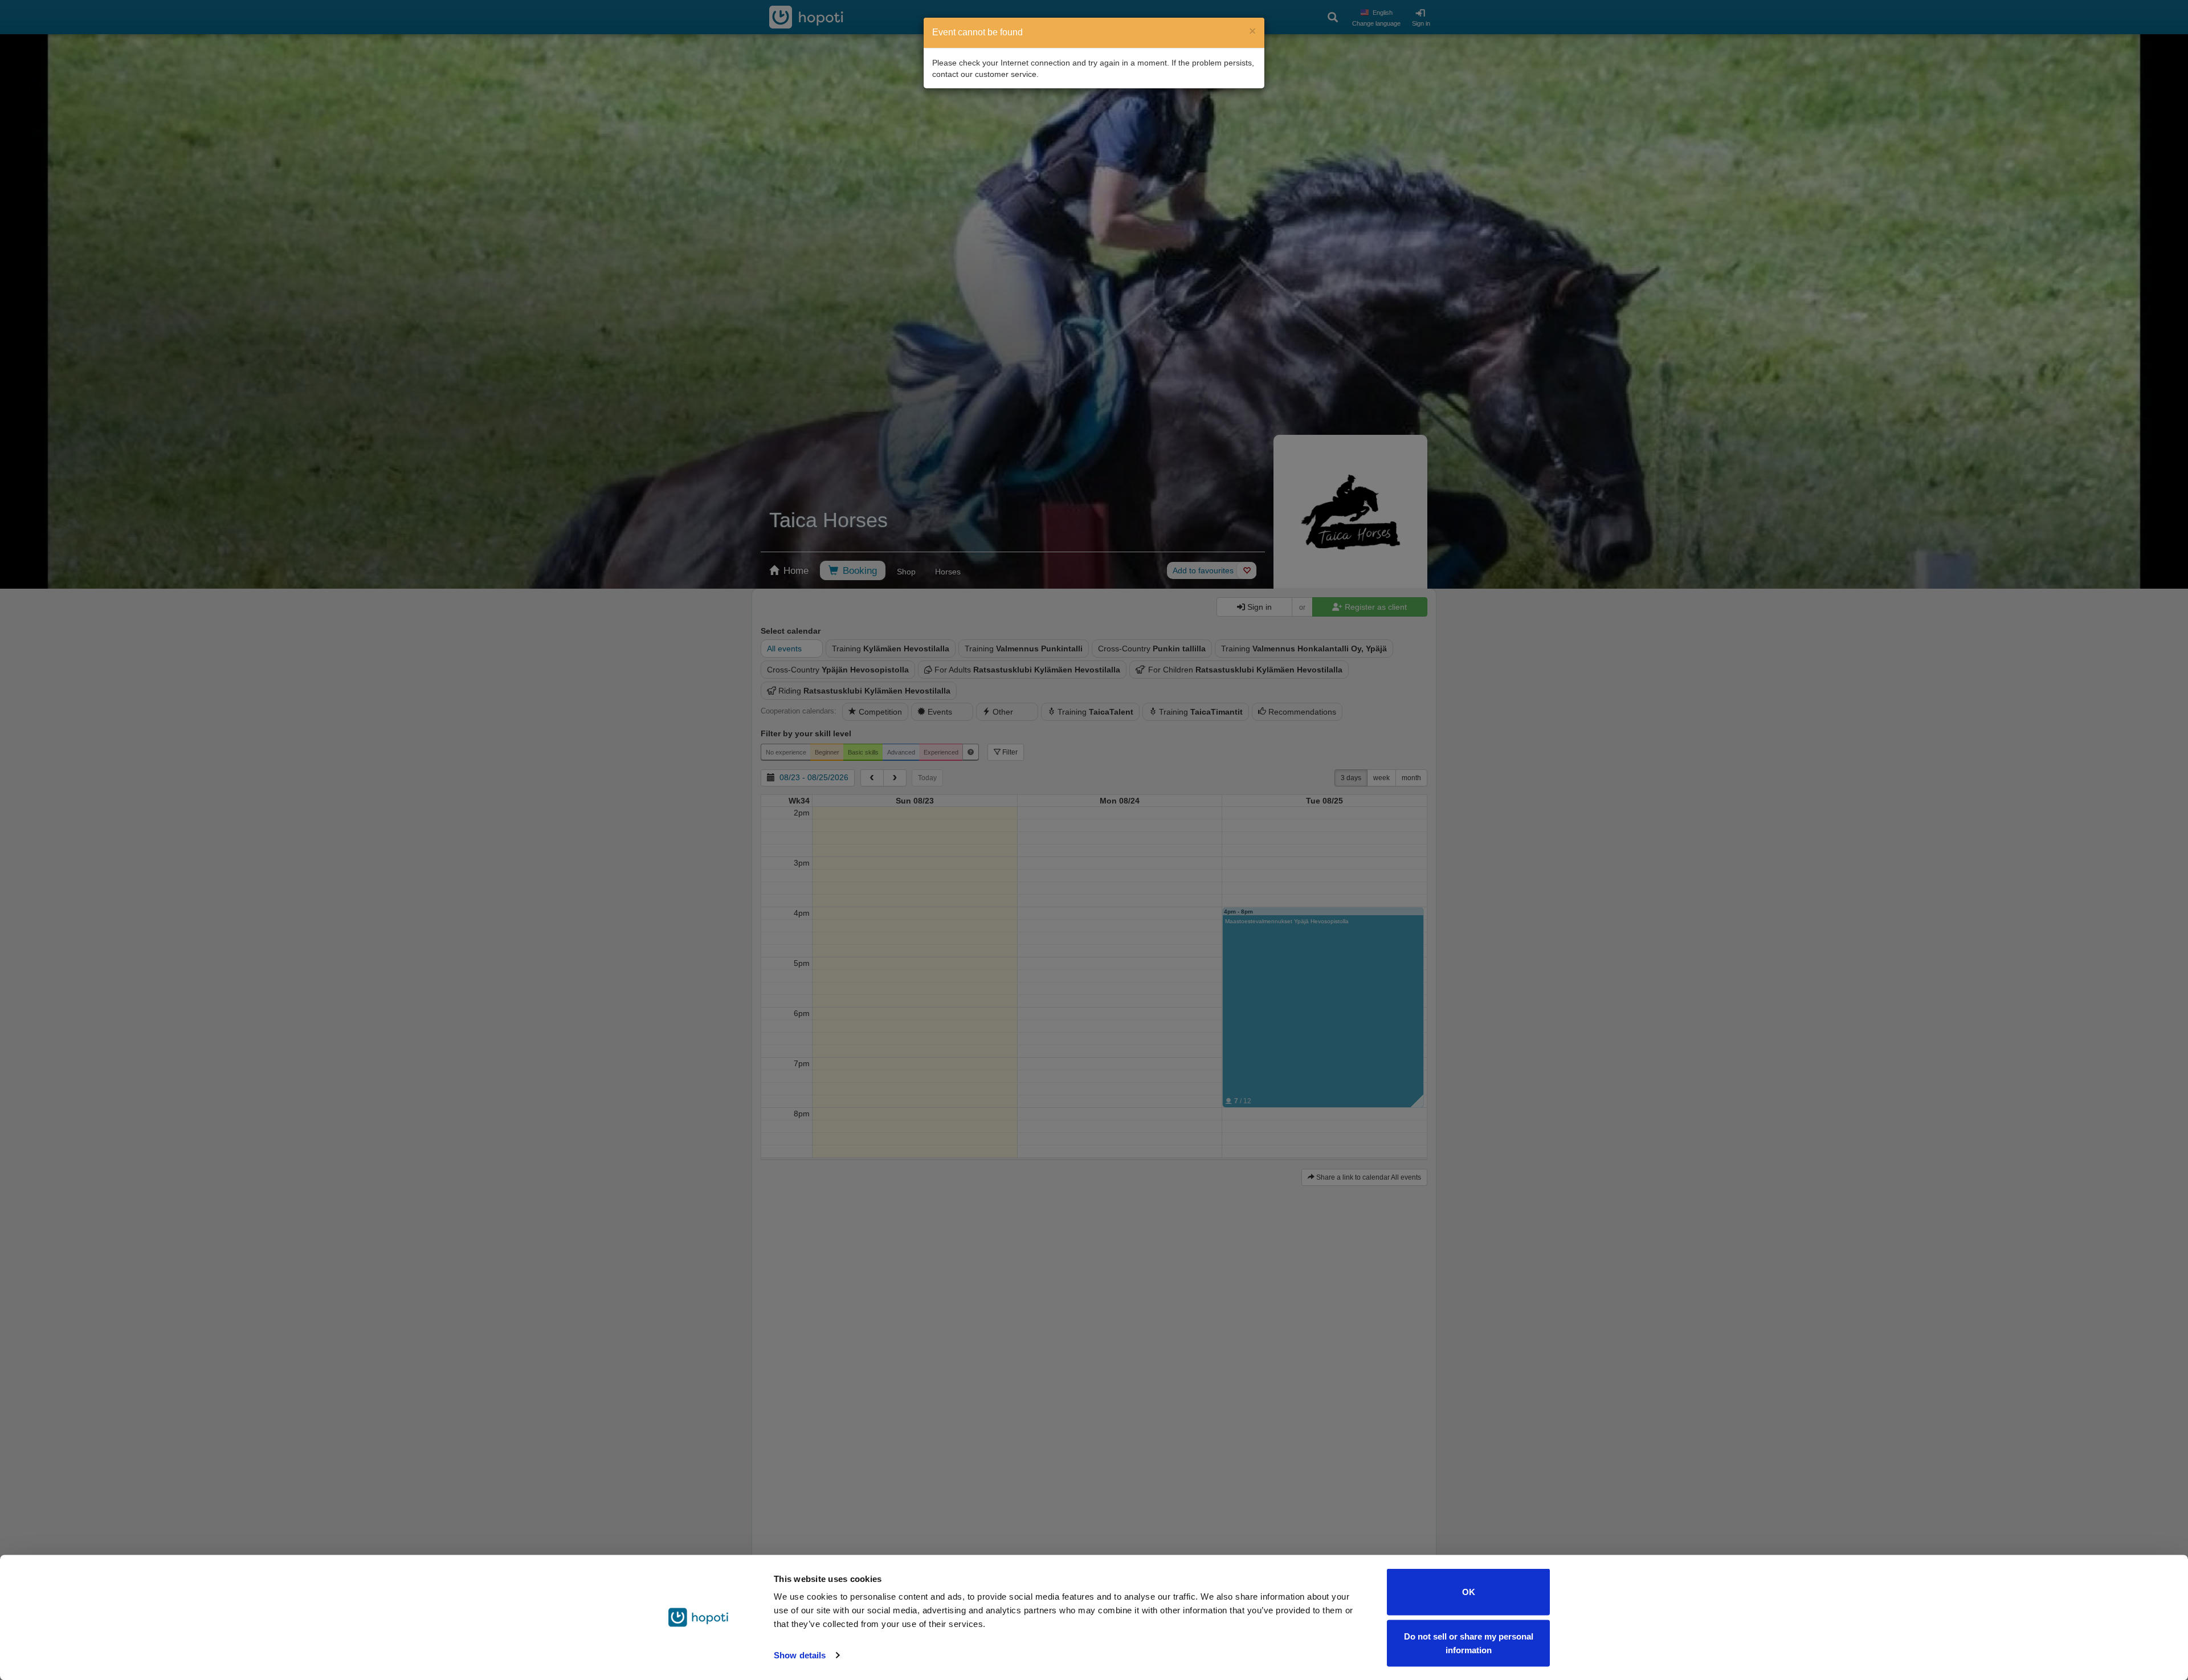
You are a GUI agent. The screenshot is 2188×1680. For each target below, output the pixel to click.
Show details (800, 1655)
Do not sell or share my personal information (1469, 1643)
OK (1469, 1592)
